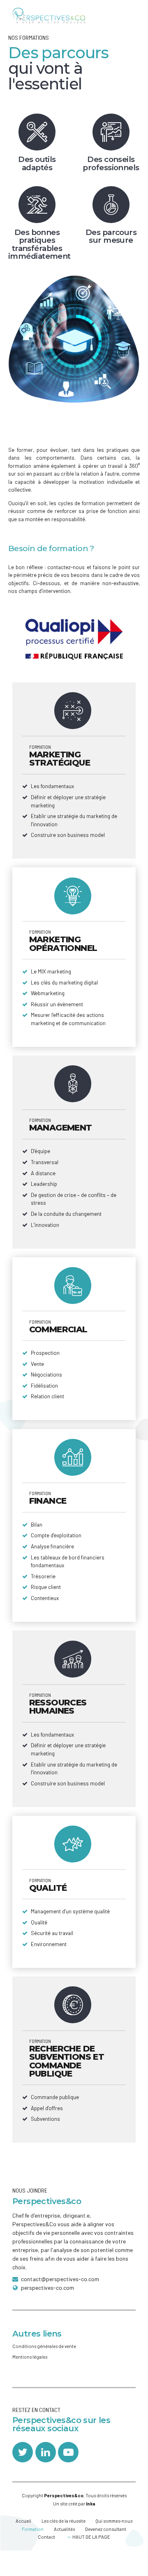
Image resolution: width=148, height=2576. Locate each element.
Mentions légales (30, 2357)
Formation (33, 2529)
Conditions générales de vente (44, 2346)
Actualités (64, 2529)
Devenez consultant (106, 2529)
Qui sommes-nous (114, 2521)
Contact (46, 2537)
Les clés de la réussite (64, 2521)
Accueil (23, 2521)
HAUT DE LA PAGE (91, 2537)
